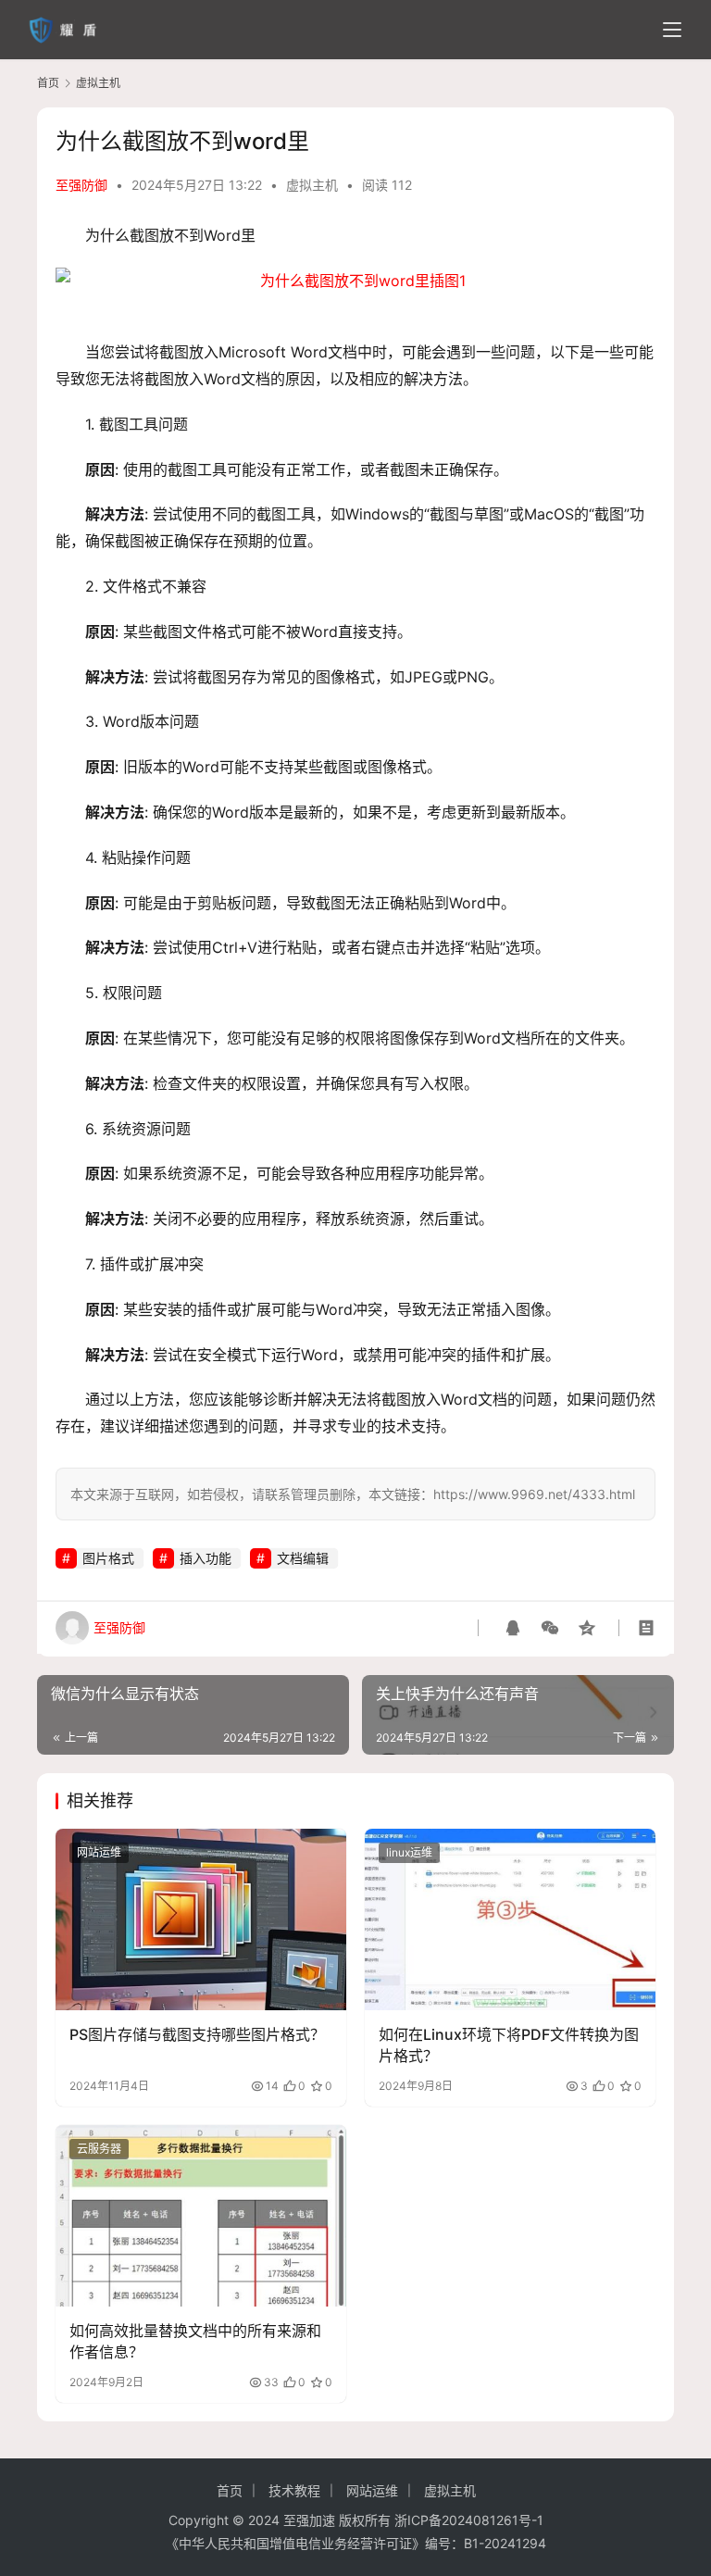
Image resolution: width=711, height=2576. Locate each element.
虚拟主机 (312, 185)
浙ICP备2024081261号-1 (469, 2520)
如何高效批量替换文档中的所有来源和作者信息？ (195, 2341)
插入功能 (206, 1558)
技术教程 (294, 2490)
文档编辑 (303, 1558)
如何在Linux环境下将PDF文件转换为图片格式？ (509, 2045)
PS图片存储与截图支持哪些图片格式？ (197, 2034)
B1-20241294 (505, 2543)
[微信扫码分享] (550, 1628)
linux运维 (409, 1852)
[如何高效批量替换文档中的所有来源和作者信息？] (201, 2216)
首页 (48, 83)
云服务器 (99, 2149)
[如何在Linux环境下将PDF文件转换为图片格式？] (510, 1919)
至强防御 (81, 185)
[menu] (672, 30)
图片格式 (108, 1558)
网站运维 (99, 1852)
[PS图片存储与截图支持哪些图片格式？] (201, 1919)
